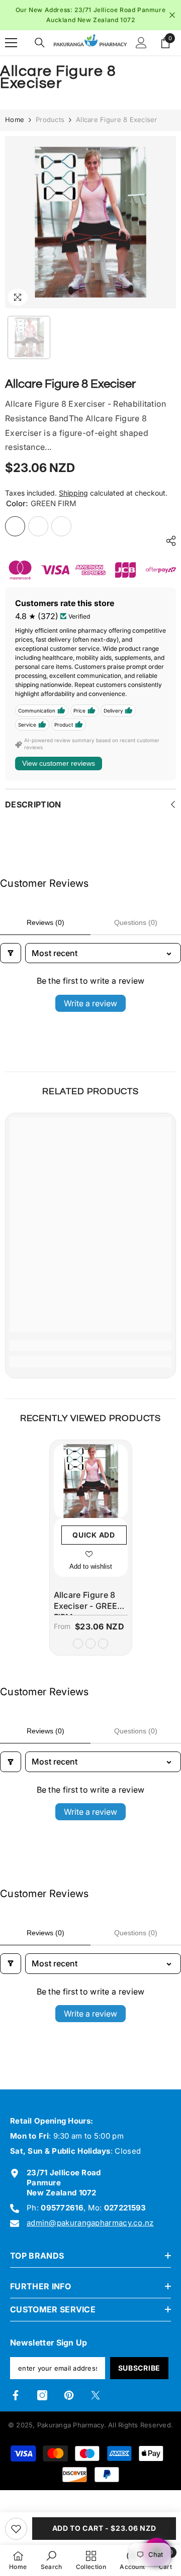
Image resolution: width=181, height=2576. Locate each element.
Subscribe (139, 2368)
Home (15, 120)
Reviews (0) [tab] (46, 922)
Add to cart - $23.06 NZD (104, 2528)
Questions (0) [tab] (136, 922)
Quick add (94, 1535)
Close (172, 15)
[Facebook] (16, 2395)
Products (50, 120)
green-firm (78, 1644)
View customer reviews (59, 763)
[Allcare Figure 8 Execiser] (91, 1481)
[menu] (11, 43)
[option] (90, 15)
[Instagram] (42, 2395)
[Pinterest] (69, 2395)
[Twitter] (96, 2395)
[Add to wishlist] (16, 2529)
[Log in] (141, 43)
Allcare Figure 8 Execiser (89, 1603)
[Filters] (11, 953)
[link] (90, 1345)
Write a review (90, 1003)
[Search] (40, 43)
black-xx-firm (103, 1644)
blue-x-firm (90, 1644)
